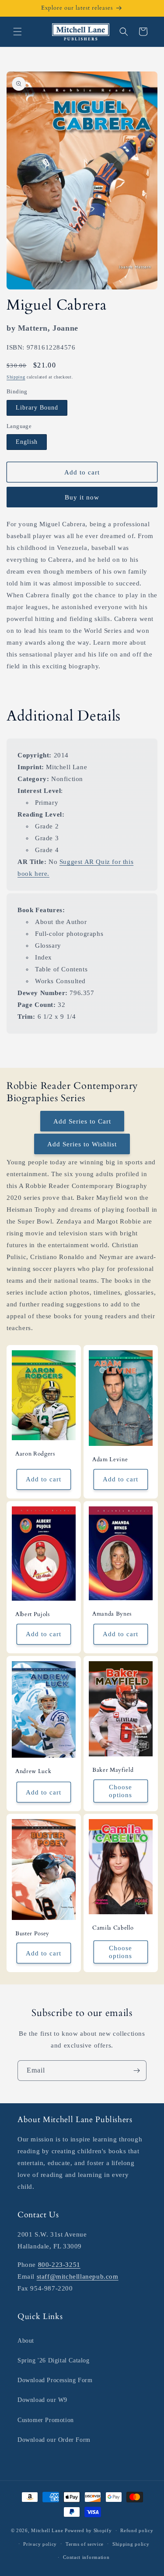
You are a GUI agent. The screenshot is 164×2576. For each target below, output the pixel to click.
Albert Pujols (33, 1614)
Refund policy (137, 2530)
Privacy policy (40, 2544)
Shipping (16, 377)
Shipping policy (131, 2544)
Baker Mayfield (113, 1770)
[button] (17, 32)
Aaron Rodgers (35, 1454)
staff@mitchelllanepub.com (78, 2276)
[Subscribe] (136, 2071)
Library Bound (37, 408)
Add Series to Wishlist (82, 1144)
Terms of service (85, 2544)
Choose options (120, 1791)
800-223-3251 (59, 2265)
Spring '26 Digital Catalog (54, 2360)
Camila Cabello (113, 1928)
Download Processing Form (55, 2380)
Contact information (86, 2557)
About (26, 2341)
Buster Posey (32, 1934)
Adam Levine (110, 1460)
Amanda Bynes (112, 1614)
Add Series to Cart (82, 1121)
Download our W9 (42, 2400)
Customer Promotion (46, 2420)
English (27, 442)
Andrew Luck (33, 1771)
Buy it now (82, 497)
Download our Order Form (54, 2440)
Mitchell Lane (47, 2530)
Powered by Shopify (88, 2530)
